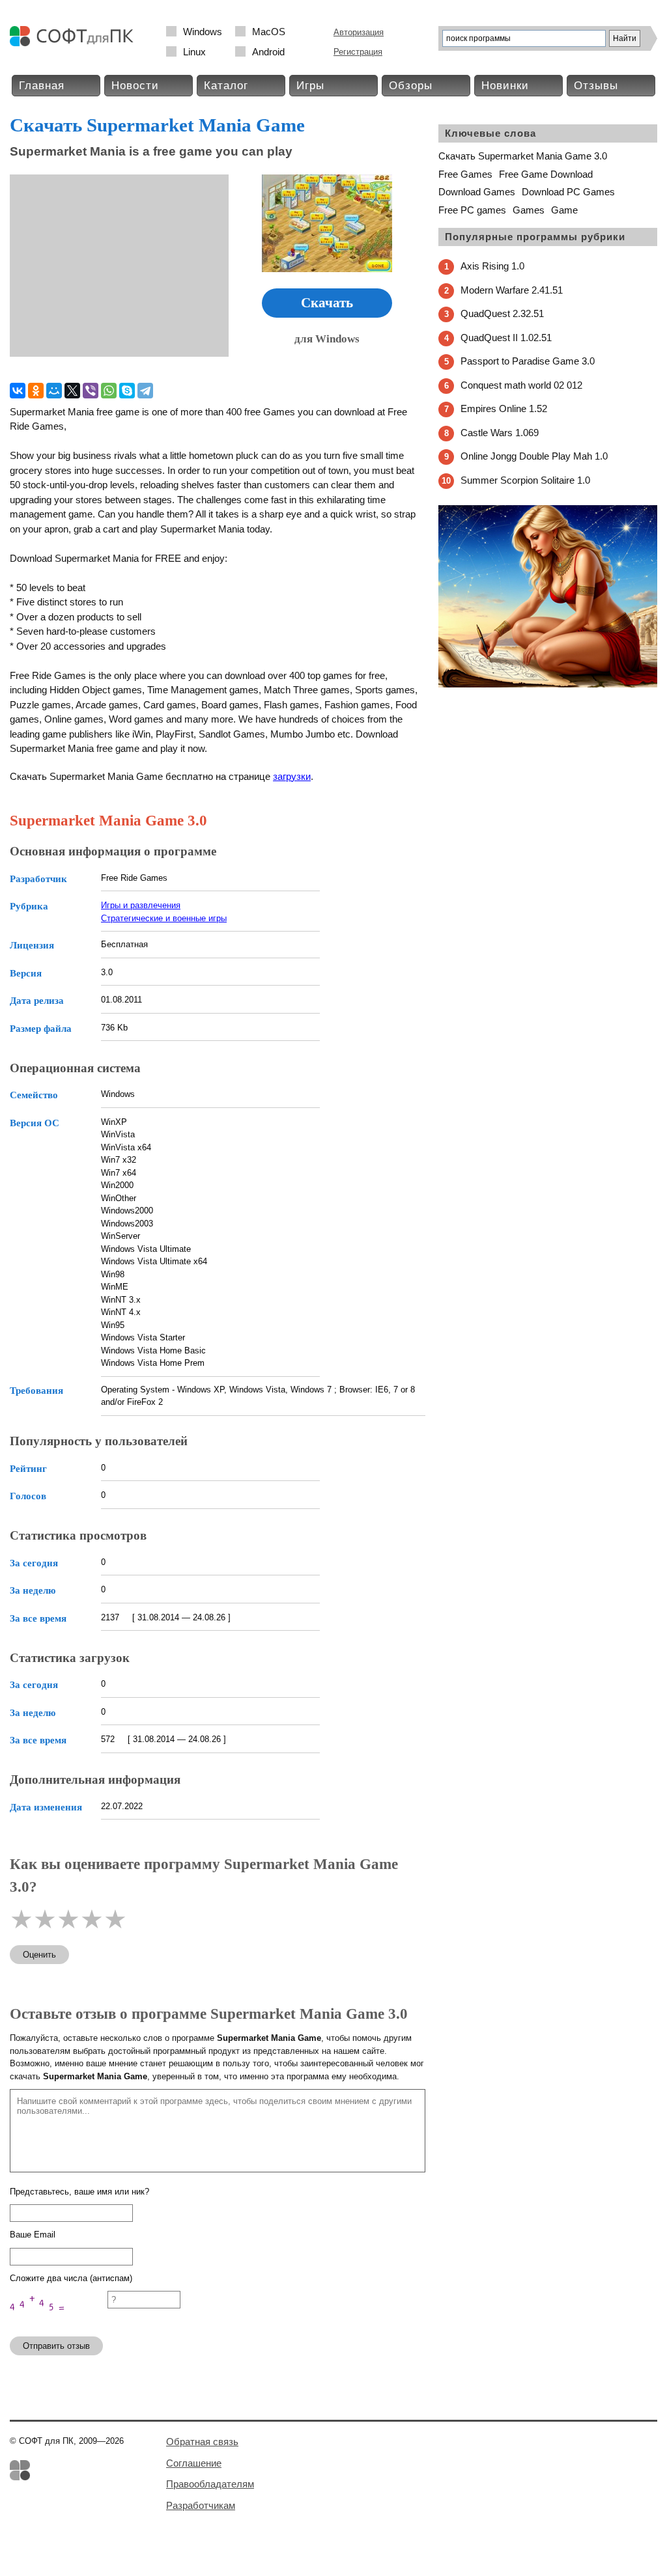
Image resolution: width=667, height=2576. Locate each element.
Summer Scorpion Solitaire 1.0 (525, 480)
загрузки (292, 776)
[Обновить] (59, 2320)
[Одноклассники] (36, 391)
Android (268, 52)
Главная (42, 86)
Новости (135, 86)
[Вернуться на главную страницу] (75, 43)
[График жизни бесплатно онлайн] (548, 685)
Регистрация (358, 52)
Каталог (226, 86)
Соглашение (194, 2463)
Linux (194, 52)
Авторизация (359, 32)
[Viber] (91, 391)
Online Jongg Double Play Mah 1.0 (534, 456)
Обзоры (411, 86)
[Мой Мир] (54, 391)
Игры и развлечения (141, 905)
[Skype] (127, 391)
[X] (72, 391)
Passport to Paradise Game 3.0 (528, 361)
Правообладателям (210, 2484)
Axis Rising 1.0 (492, 266)
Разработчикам (201, 2505)
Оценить (39, 1955)
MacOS (269, 32)
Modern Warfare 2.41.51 (512, 290)
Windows (203, 32)
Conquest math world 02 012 (521, 385)
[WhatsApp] (109, 391)
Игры (310, 86)
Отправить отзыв (56, 2346)
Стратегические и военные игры (164, 918)
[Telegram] (145, 391)
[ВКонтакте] (18, 391)
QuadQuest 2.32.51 (502, 313)
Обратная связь (202, 2442)
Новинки (505, 86)
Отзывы (596, 86)
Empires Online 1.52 (504, 409)
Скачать (327, 303)
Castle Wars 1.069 (500, 433)
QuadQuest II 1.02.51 (506, 338)
